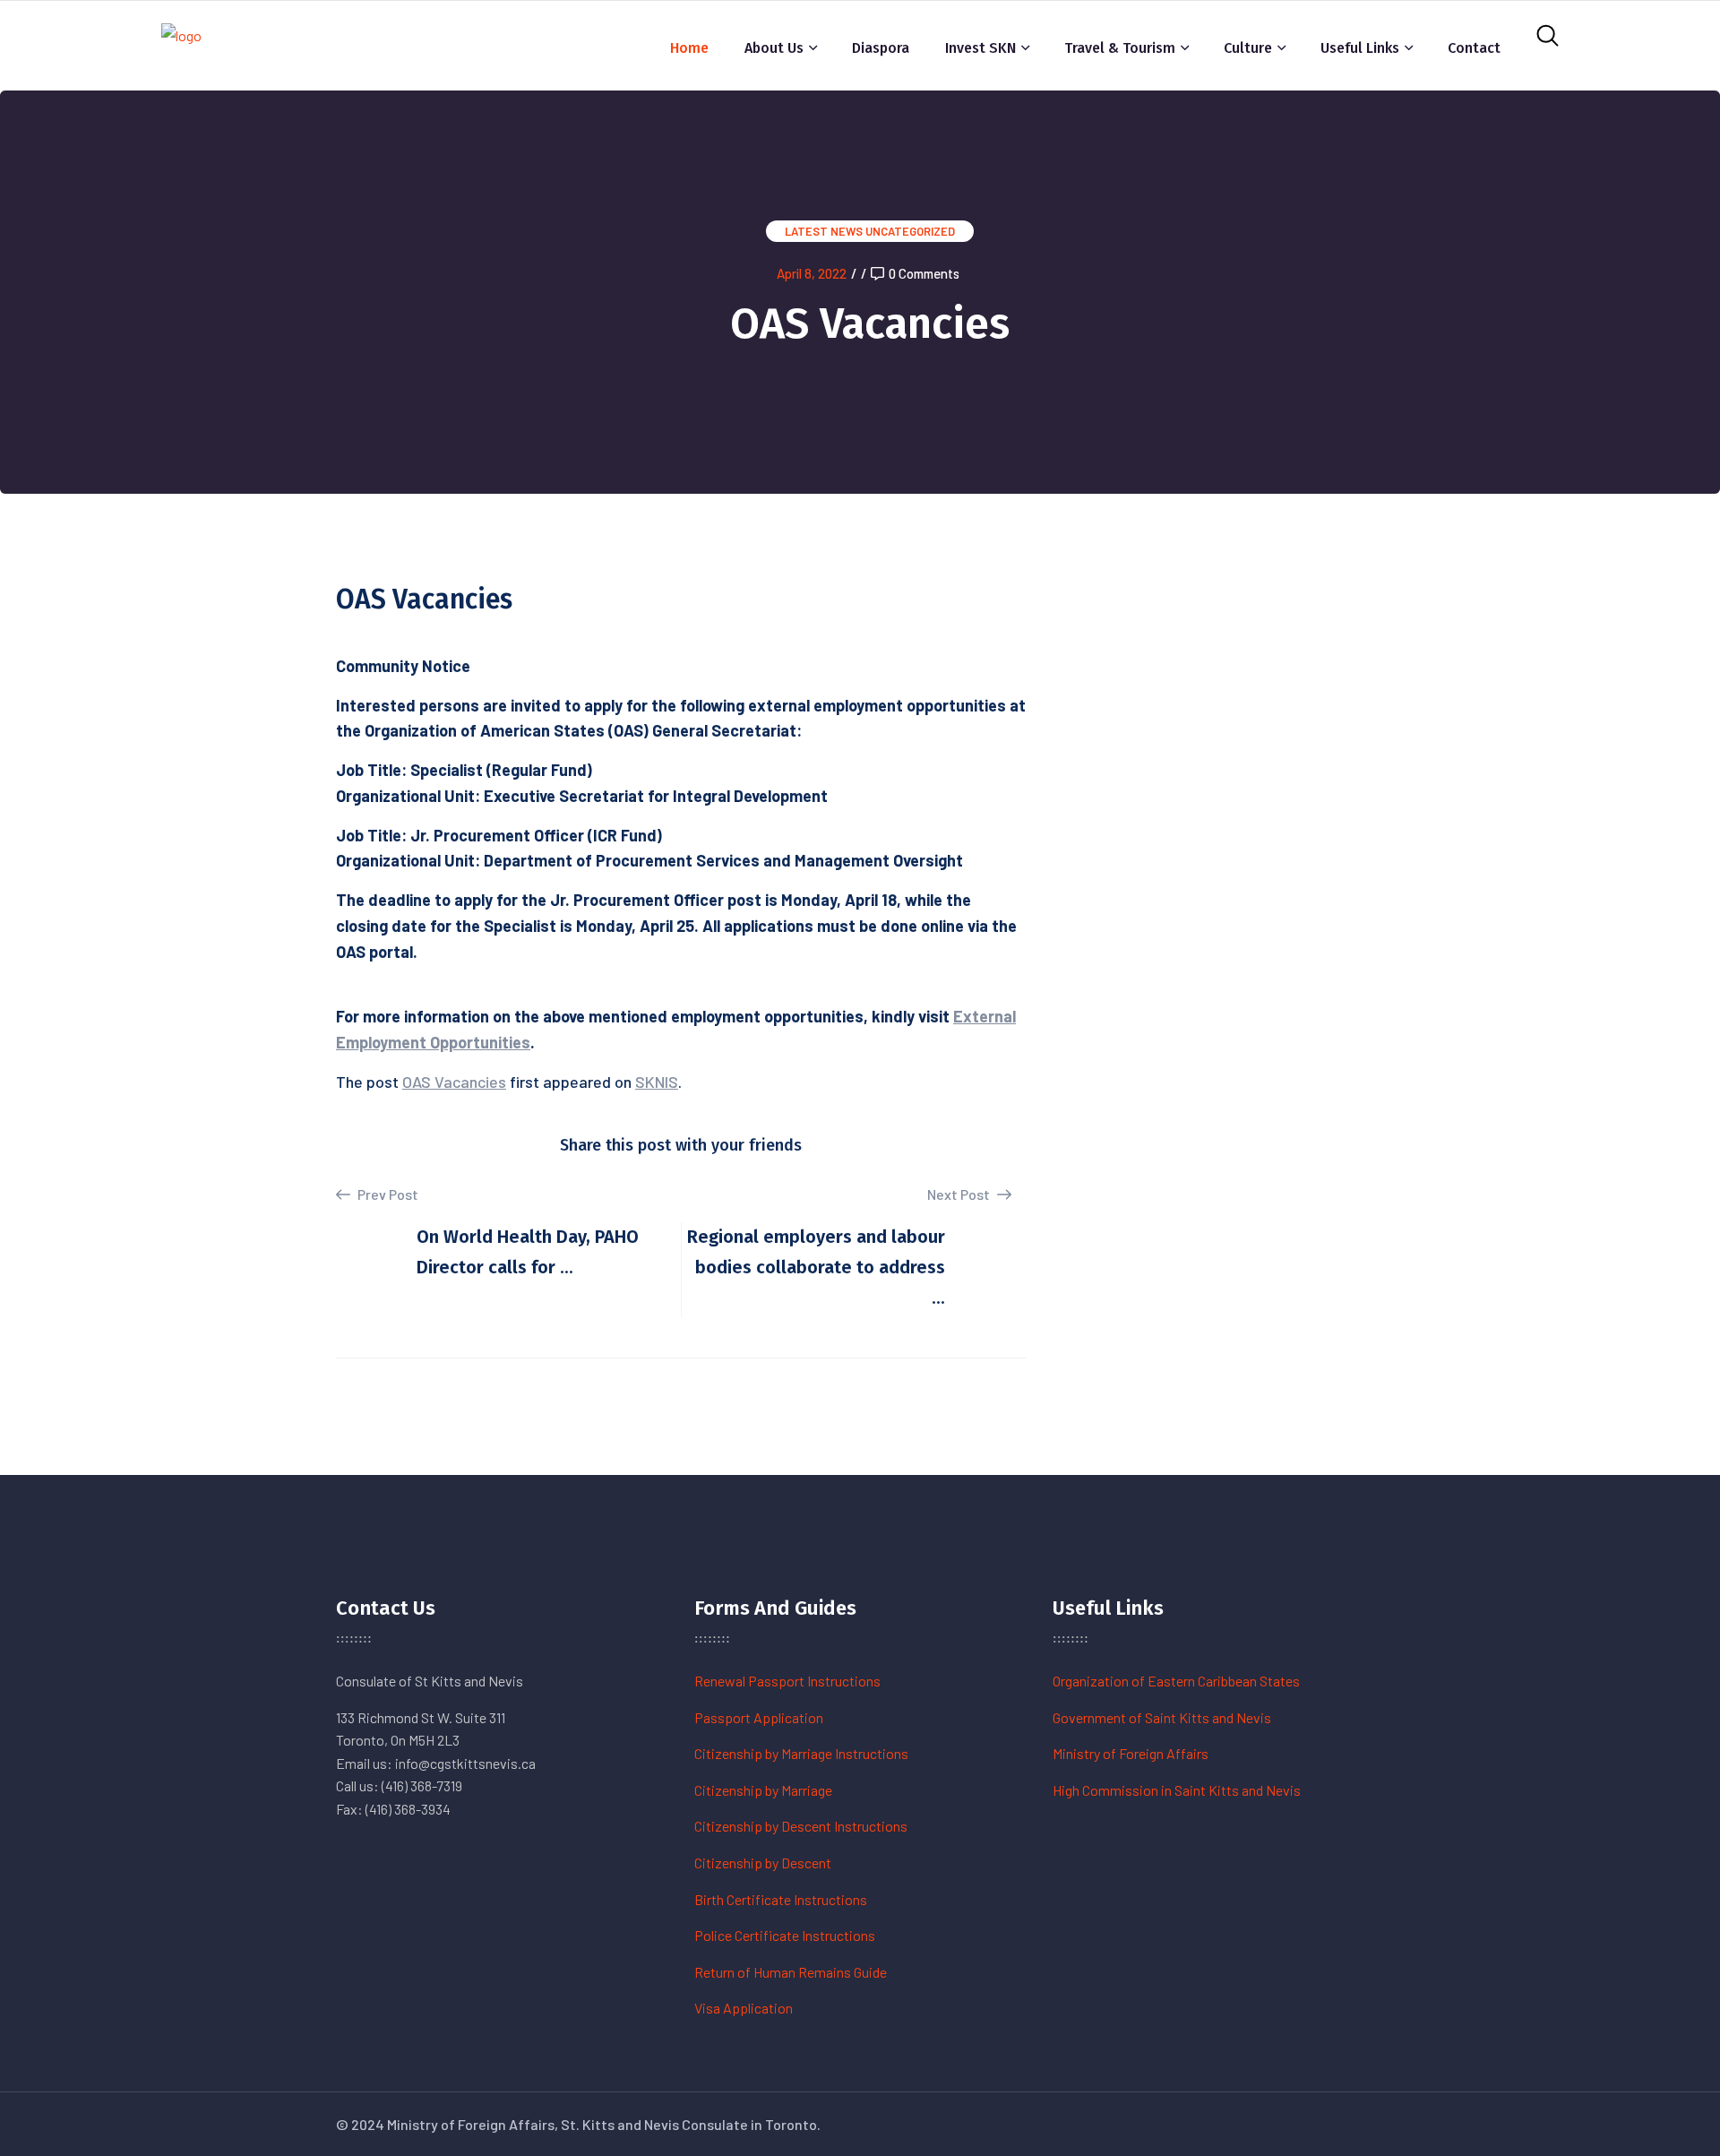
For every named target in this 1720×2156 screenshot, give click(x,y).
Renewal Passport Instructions (787, 1681)
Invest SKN (980, 48)
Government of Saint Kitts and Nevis (1162, 1717)
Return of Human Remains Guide (791, 1972)
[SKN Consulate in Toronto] (181, 43)
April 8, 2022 (812, 273)
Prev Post (387, 1194)
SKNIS (657, 1082)
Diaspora (881, 48)
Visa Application (744, 2008)
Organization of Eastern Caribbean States (1176, 1681)
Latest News (824, 231)
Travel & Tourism (1120, 48)
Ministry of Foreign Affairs (1131, 1753)
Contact (1474, 48)
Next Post (960, 1194)
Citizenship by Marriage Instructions (801, 1753)
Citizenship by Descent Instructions (801, 1826)
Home (689, 48)
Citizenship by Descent (763, 1863)
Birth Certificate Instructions (781, 1899)
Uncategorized (910, 231)
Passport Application (759, 1717)
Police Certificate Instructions (785, 1935)
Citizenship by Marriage (763, 1790)
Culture (1248, 48)
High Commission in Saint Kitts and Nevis (1177, 1790)
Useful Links (1360, 48)
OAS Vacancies (454, 1082)
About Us (774, 48)
